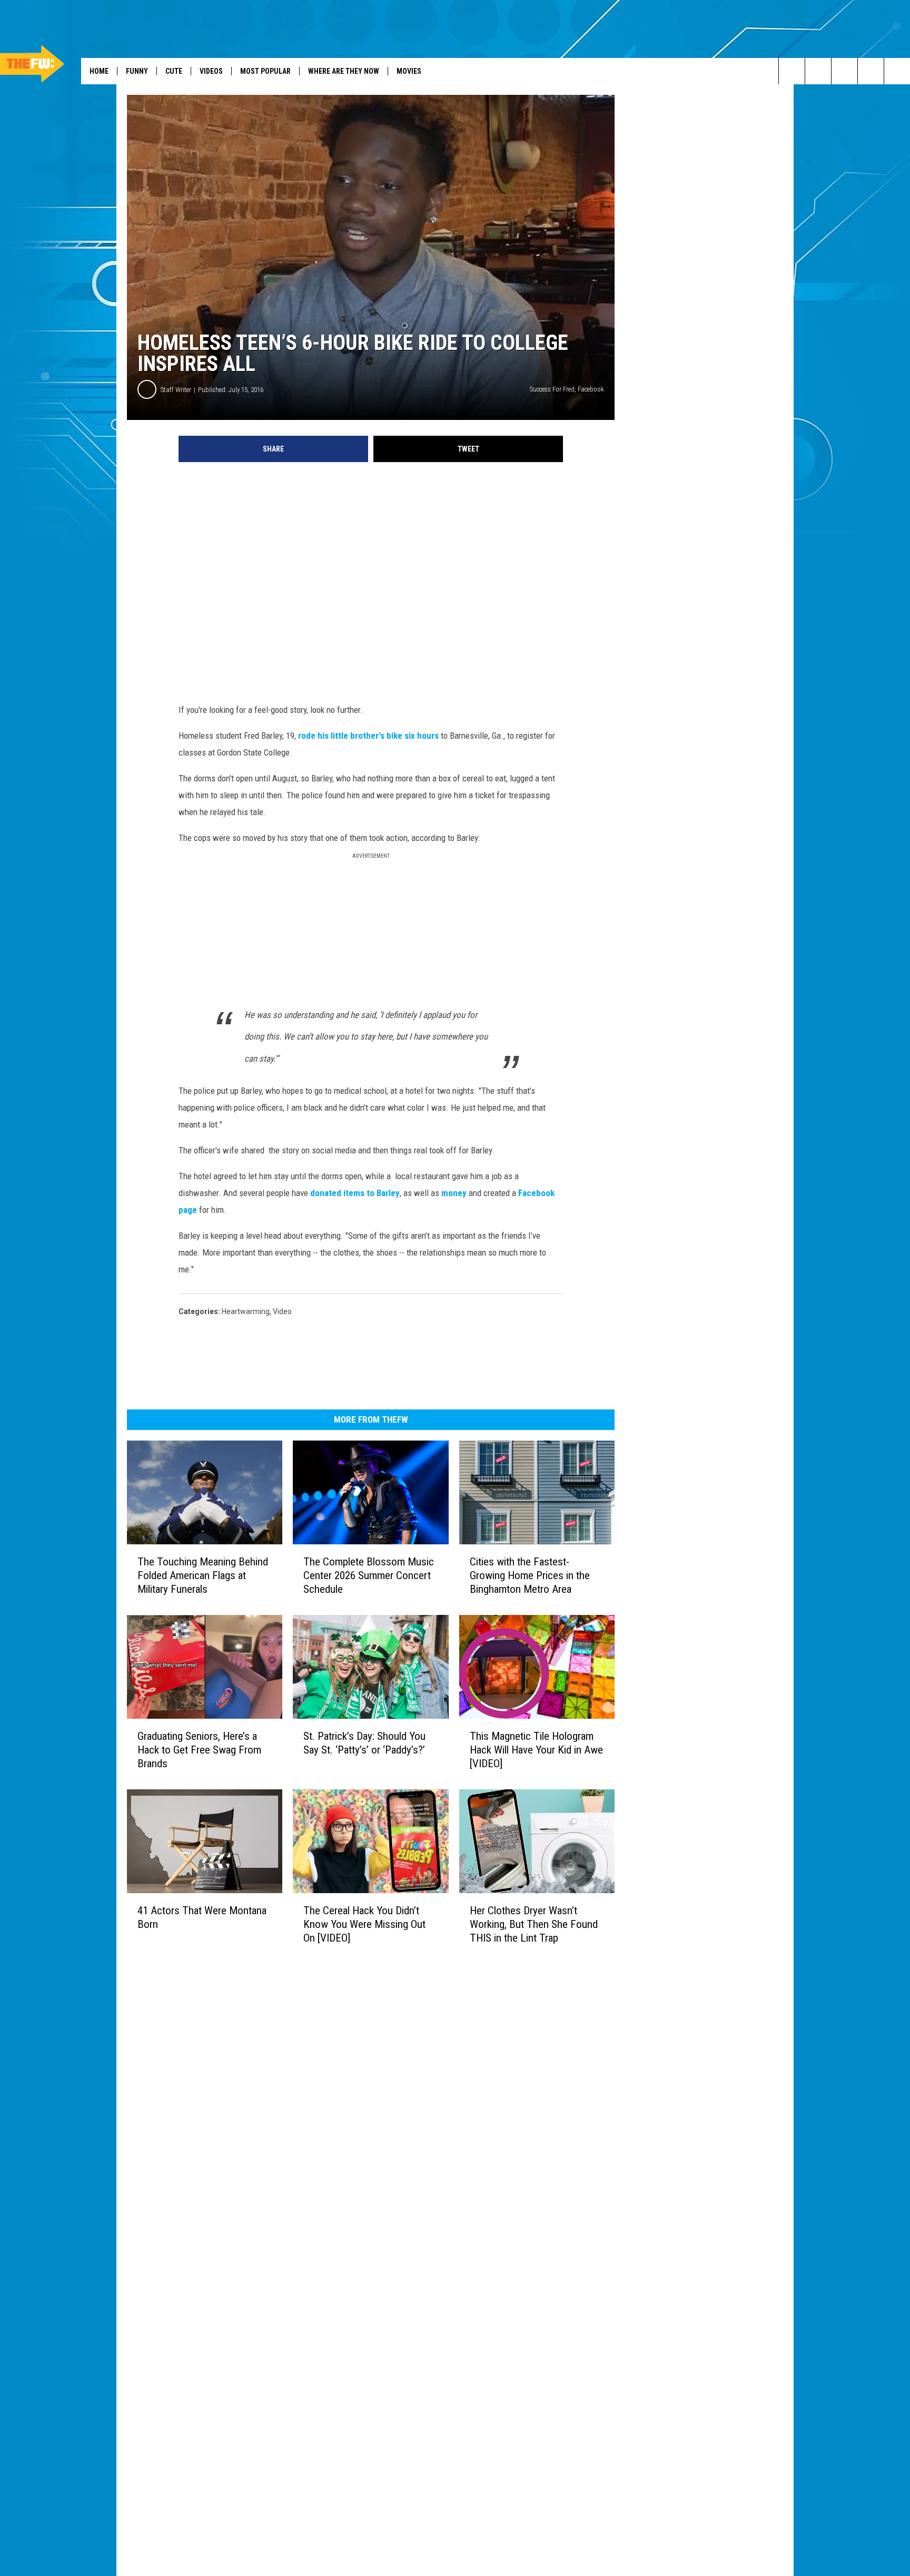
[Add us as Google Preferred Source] (818, 71)
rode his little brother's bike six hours (368, 736)
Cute (174, 71)
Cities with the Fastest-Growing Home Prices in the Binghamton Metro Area (530, 1575)
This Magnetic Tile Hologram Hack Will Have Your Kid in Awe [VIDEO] (536, 1750)
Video (282, 1311)
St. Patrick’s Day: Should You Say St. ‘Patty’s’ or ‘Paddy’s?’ (364, 1743)
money (454, 1193)
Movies (409, 71)
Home (99, 71)
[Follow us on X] (897, 71)
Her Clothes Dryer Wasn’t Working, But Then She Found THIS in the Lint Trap (534, 1924)
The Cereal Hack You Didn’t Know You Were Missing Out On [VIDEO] (364, 1924)
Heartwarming (246, 1311)
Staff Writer (176, 390)
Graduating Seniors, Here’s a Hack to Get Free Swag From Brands (199, 1750)
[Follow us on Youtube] (844, 71)
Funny (137, 71)
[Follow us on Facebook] (871, 71)
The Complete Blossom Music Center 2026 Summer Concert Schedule (369, 1575)
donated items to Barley (354, 1193)
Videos (211, 71)
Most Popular (265, 71)
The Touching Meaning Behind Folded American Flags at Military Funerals (203, 1575)
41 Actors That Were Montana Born (202, 1917)
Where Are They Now (344, 71)
